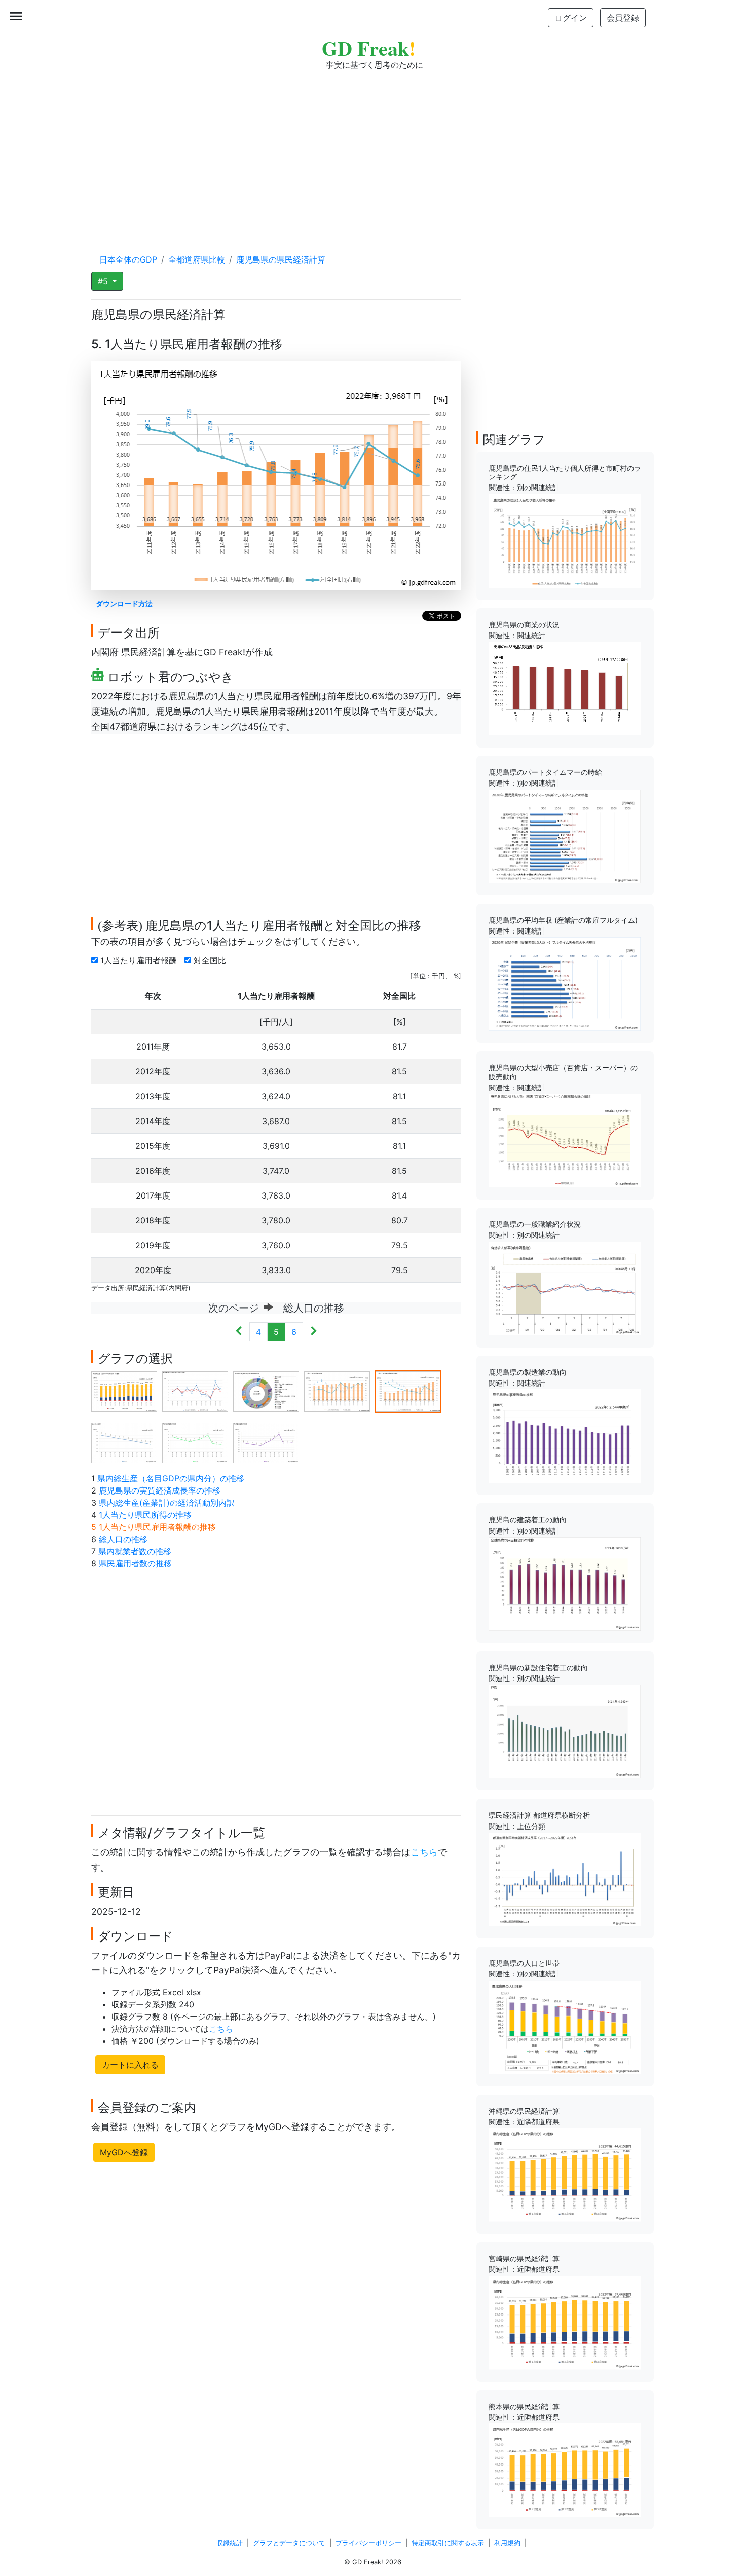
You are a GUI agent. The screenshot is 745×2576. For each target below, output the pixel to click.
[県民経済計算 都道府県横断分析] (565, 1879)
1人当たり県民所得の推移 (145, 1515)
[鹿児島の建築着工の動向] (565, 1583)
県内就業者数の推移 (135, 1551)
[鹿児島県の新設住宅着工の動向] (565, 1731)
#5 (104, 281)
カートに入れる (130, 2065)
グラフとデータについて (289, 2543)
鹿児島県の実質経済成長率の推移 (160, 1490)
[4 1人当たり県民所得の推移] (337, 1391)
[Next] (313, 1332)
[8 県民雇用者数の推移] (266, 1442)
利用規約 (507, 2543)
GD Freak (369, 48)
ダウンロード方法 (124, 603)
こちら (424, 1852)
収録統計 (230, 2543)
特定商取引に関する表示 (448, 2543)
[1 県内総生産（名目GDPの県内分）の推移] (124, 1391)
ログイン (571, 18)
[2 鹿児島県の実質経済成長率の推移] (195, 1391)
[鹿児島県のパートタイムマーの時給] (565, 836)
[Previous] (239, 1332)
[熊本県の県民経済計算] (565, 2470)
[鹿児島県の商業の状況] (565, 688)
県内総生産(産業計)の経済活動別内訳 (167, 1503)
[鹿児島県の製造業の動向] (565, 1435)
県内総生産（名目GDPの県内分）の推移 (171, 1478)
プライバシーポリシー (368, 2543)
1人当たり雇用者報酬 (140, 960)
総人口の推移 (123, 1539)
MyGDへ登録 (124, 2152)
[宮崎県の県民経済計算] (565, 2322)
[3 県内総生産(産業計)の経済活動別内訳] (266, 1391)
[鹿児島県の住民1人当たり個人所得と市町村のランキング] (565, 540)
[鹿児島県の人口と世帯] (565, 2026)
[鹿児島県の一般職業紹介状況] (565, 1288)
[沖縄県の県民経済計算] (565, 2174)
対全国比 (211, 960)
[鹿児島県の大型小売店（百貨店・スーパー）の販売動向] (565, 1140)
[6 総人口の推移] (124, 1442)
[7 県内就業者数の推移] (195, 1442)
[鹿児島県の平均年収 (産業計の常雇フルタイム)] (565, 983)
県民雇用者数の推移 (135, 1563)
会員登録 (623, 18)
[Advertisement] (372, 152)
